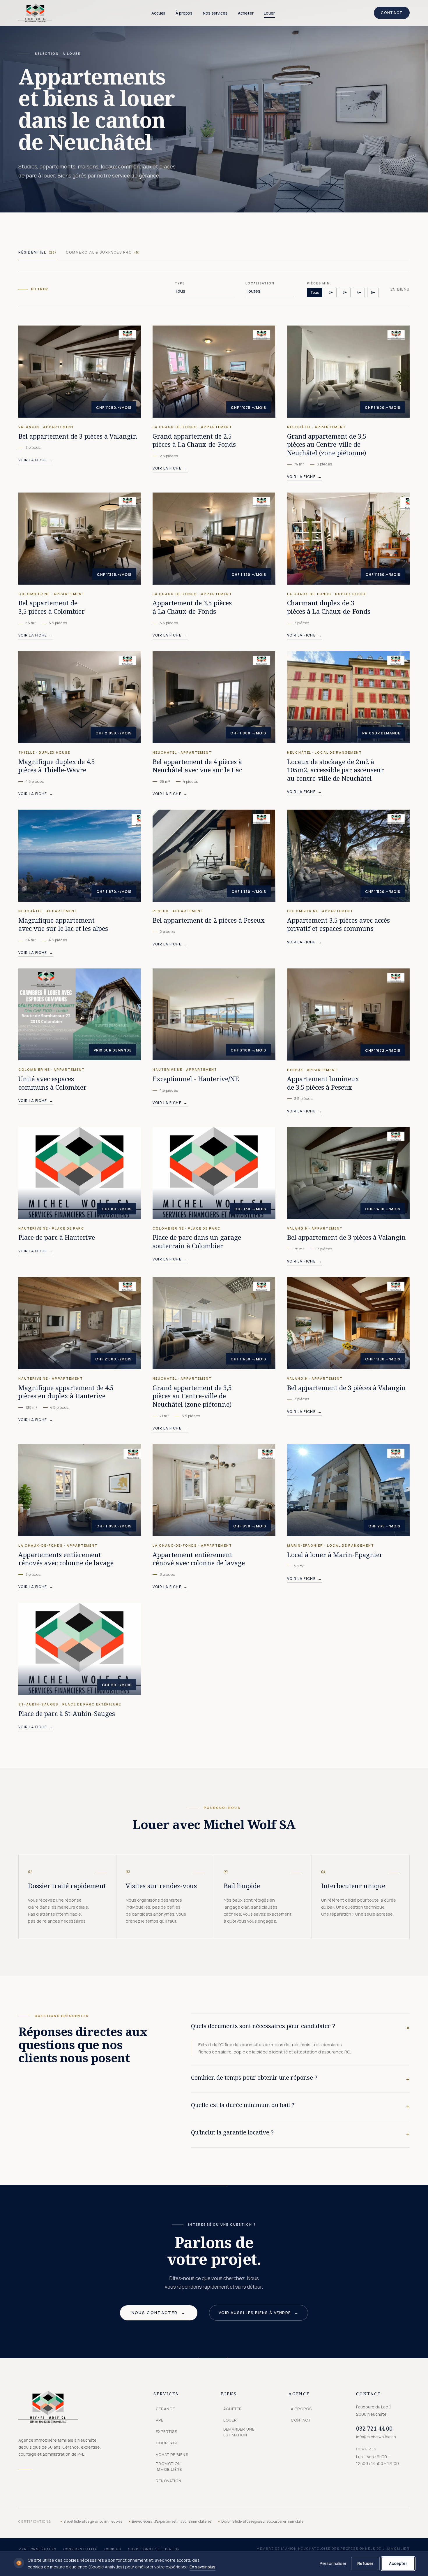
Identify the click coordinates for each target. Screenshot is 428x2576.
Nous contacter (159, 2313)
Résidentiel (37, 252)
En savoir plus (202, 2567)
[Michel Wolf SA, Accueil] (35, 13)
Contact (392, 13)
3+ (345, 292)
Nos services (215, 13)
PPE (160, 2420)
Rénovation (169, 2481)
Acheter (246, 13)
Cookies (113, 2549)
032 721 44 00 (374, 2428)
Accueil (158, 13)
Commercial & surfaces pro (103, 252)
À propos (184, 13)
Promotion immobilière (169, 2466)
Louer (269, 13)
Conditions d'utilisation (154, 2549)
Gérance (165, 2409)
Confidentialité (81, 2549)
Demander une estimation (239, 2432)
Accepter (398, 2563)
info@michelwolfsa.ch (376, 2437)
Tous (315, 292)
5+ (373, 292)
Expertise (166, 2431)
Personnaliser (333, 2563)
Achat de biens (172, 2454)
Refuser (365, 2563)
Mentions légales (37, 2549)
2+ (331, 292)
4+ (359, 292)
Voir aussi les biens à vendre (259, 2313)
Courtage (167, 2443)
